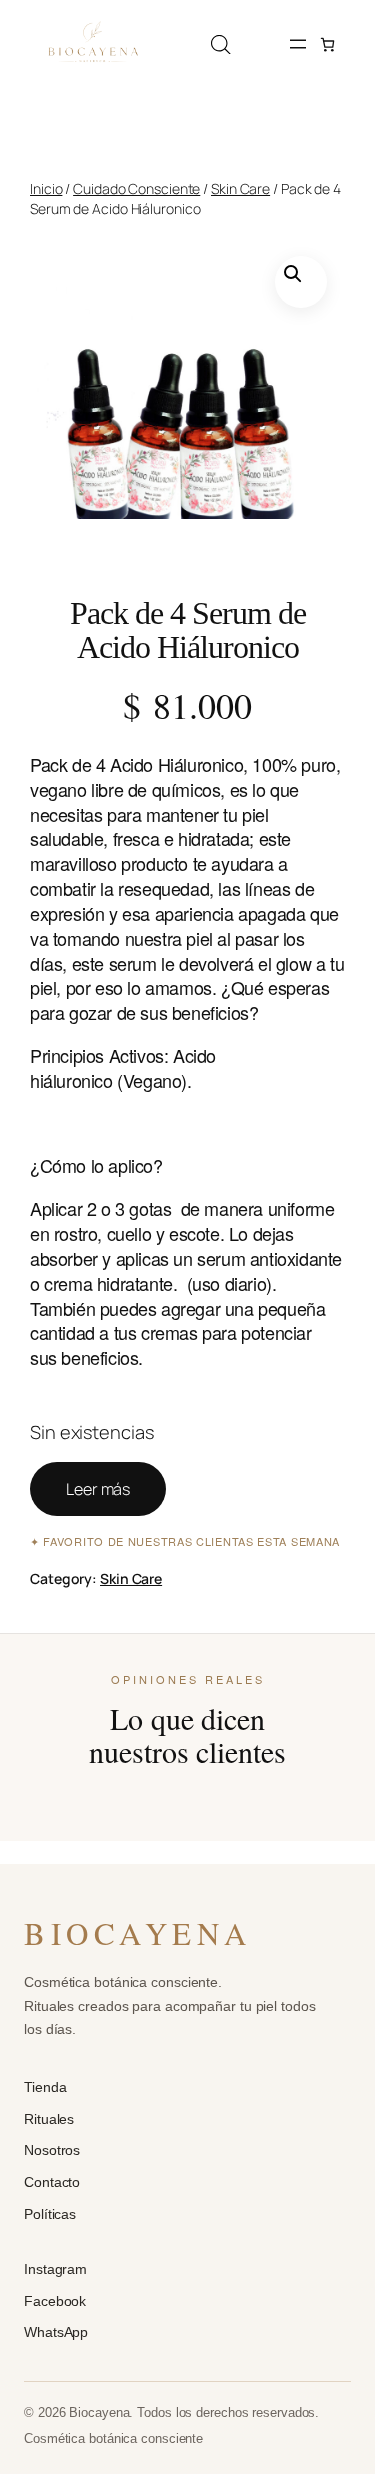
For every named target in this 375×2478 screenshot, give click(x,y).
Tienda (45, 2087)
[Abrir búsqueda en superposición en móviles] (221, 44)
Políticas (50, 2214)
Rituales (49, 2119)
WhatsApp (56, 2332)
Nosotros (52, 2150)
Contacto (52, 2182)
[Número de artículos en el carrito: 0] (327, 44)
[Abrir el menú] (298, 44)
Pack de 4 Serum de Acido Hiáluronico (188, 630)
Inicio (46, 188)
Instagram (55, 2269)
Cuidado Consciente (136, 188)
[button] (301, 282)
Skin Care (240, 188)
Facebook (55, 2301)
